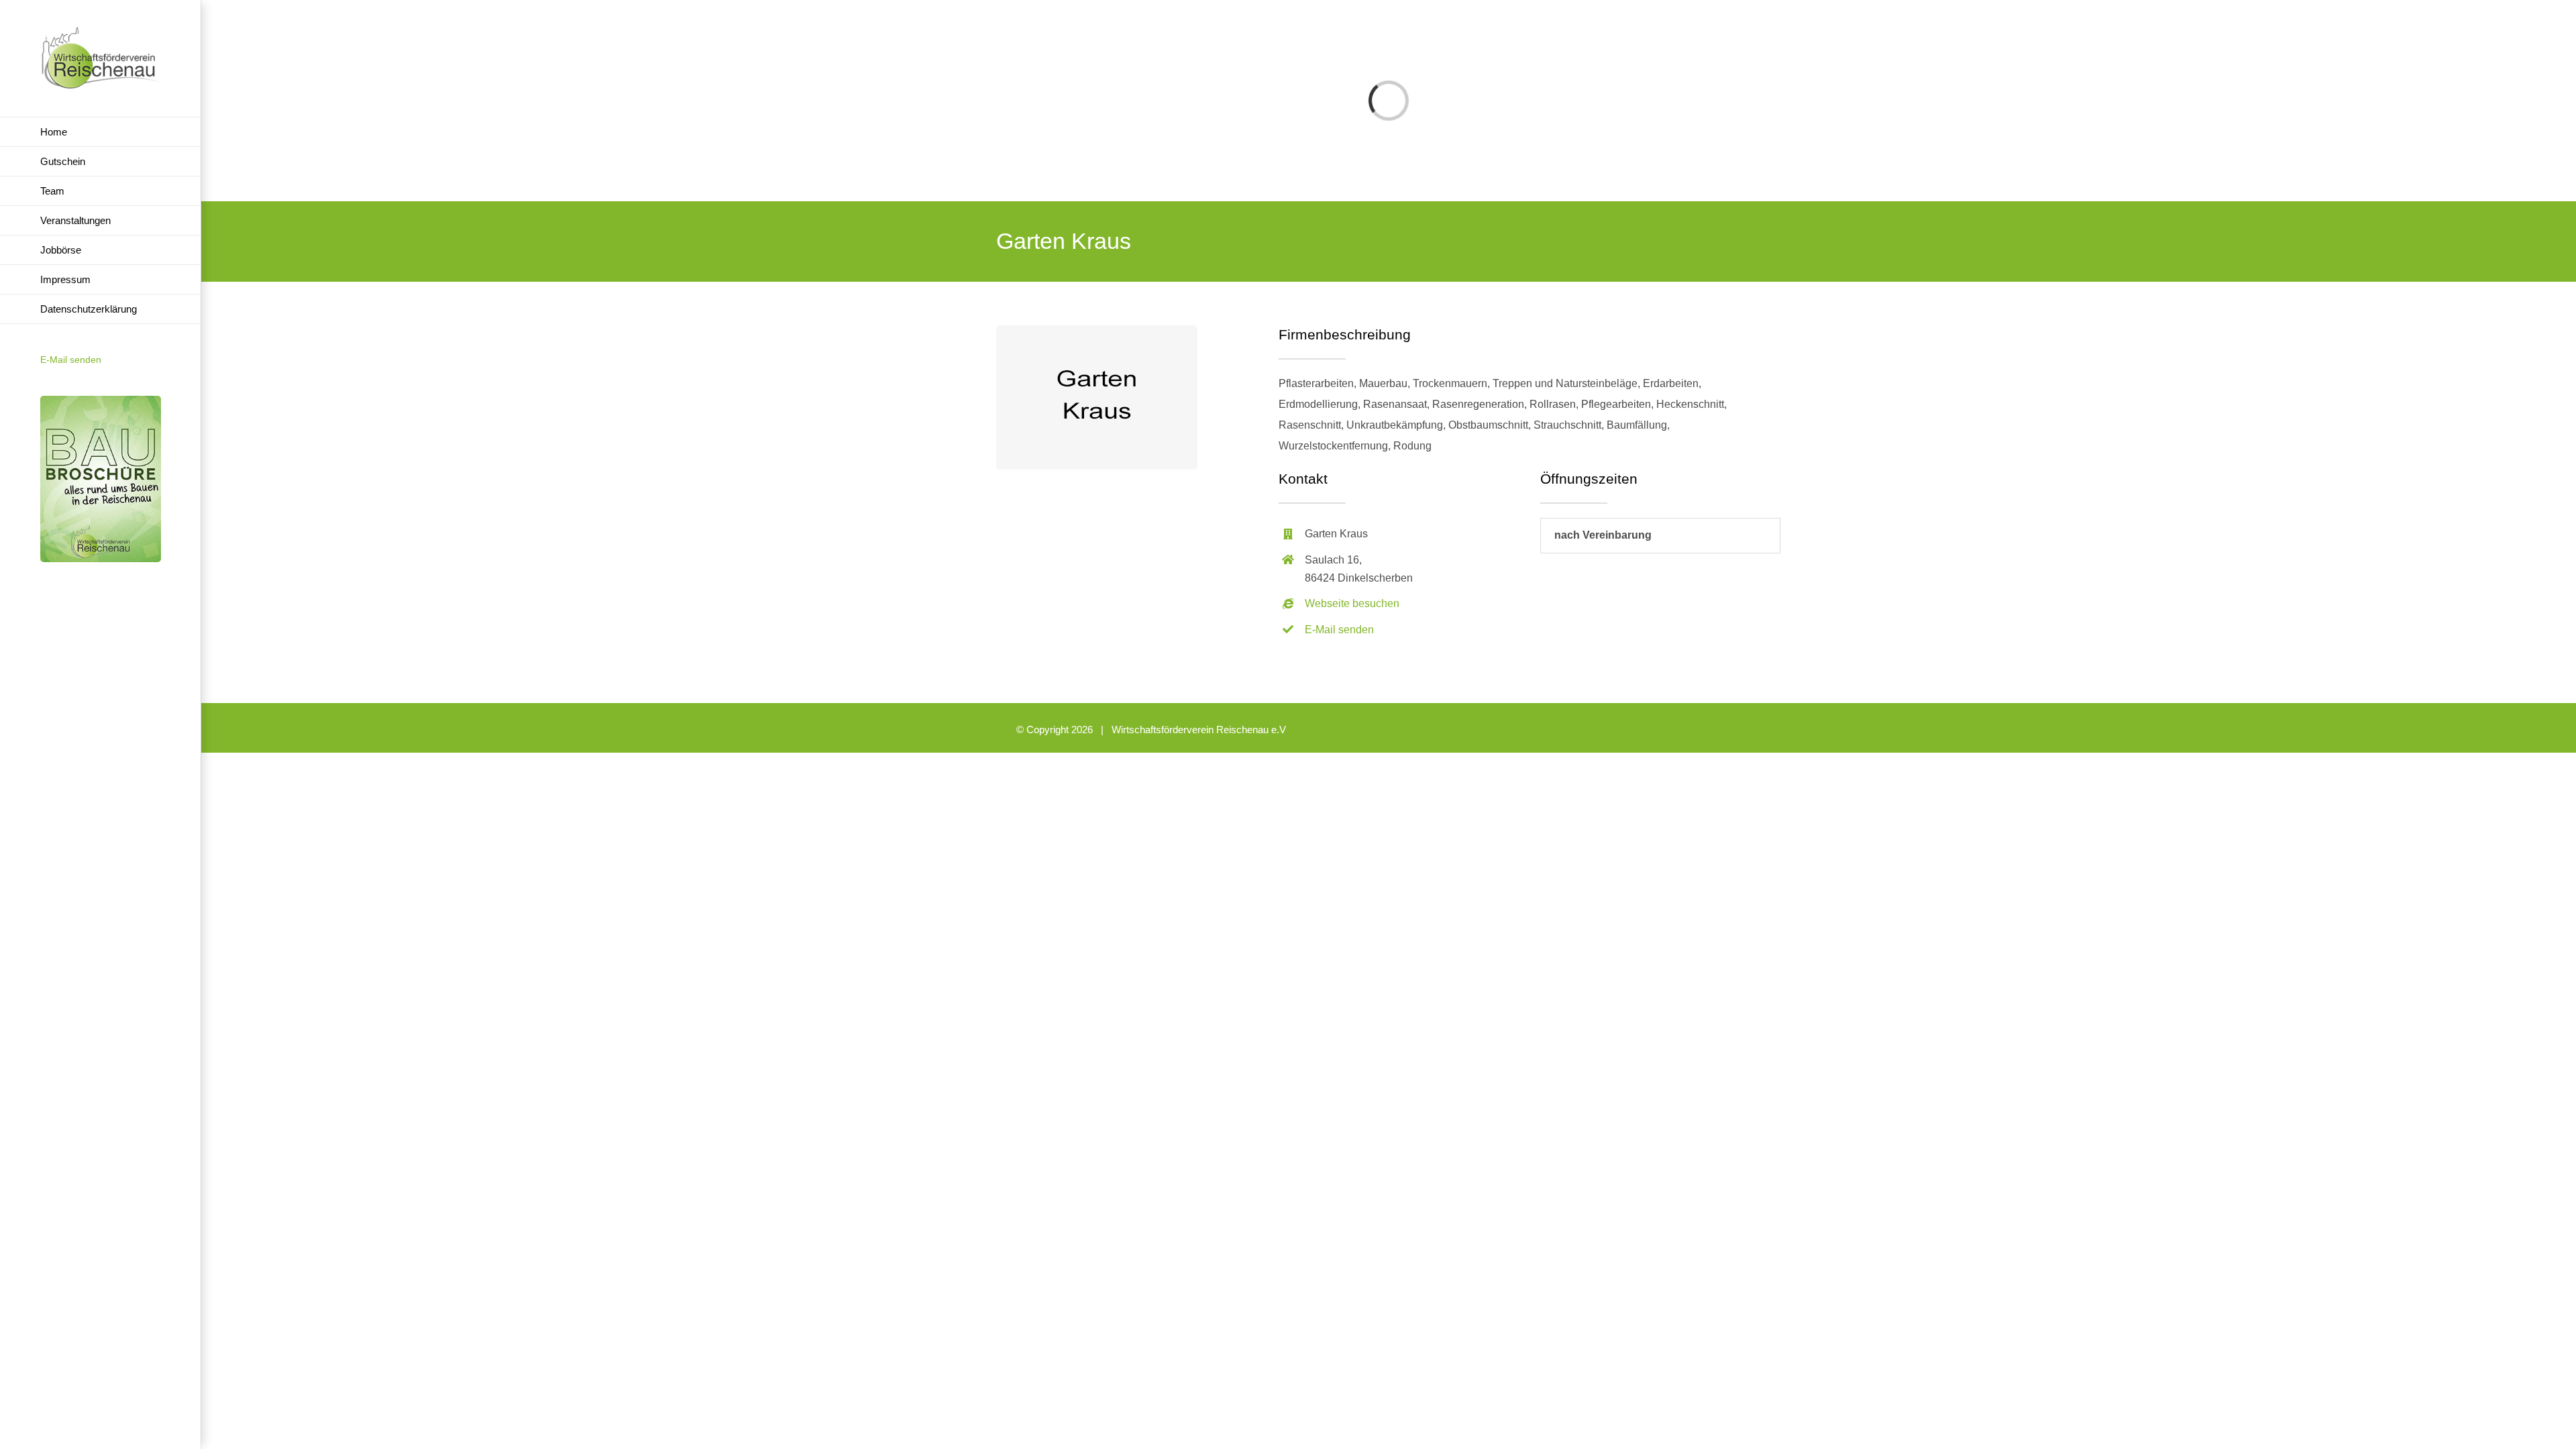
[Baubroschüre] (101, 401)
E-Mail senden (71, 360)
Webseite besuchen (1352, 603)
